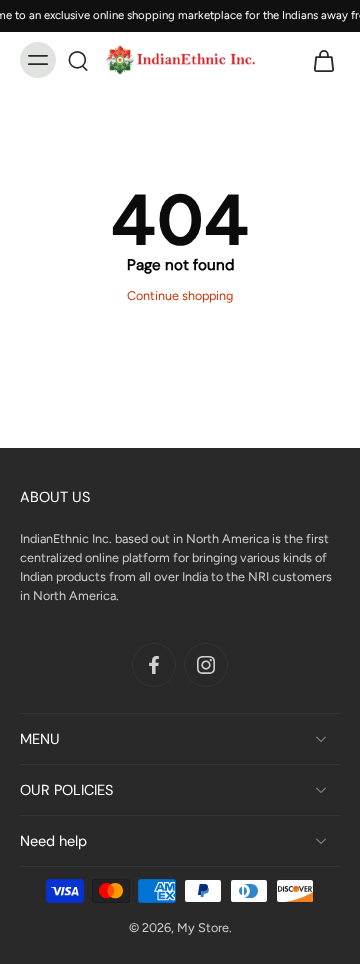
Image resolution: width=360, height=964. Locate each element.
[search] (78, 60)
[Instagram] (206, 664)
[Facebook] (154, 664)
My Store (203, 927)
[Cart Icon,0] (318, 60)
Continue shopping (180, 295)
